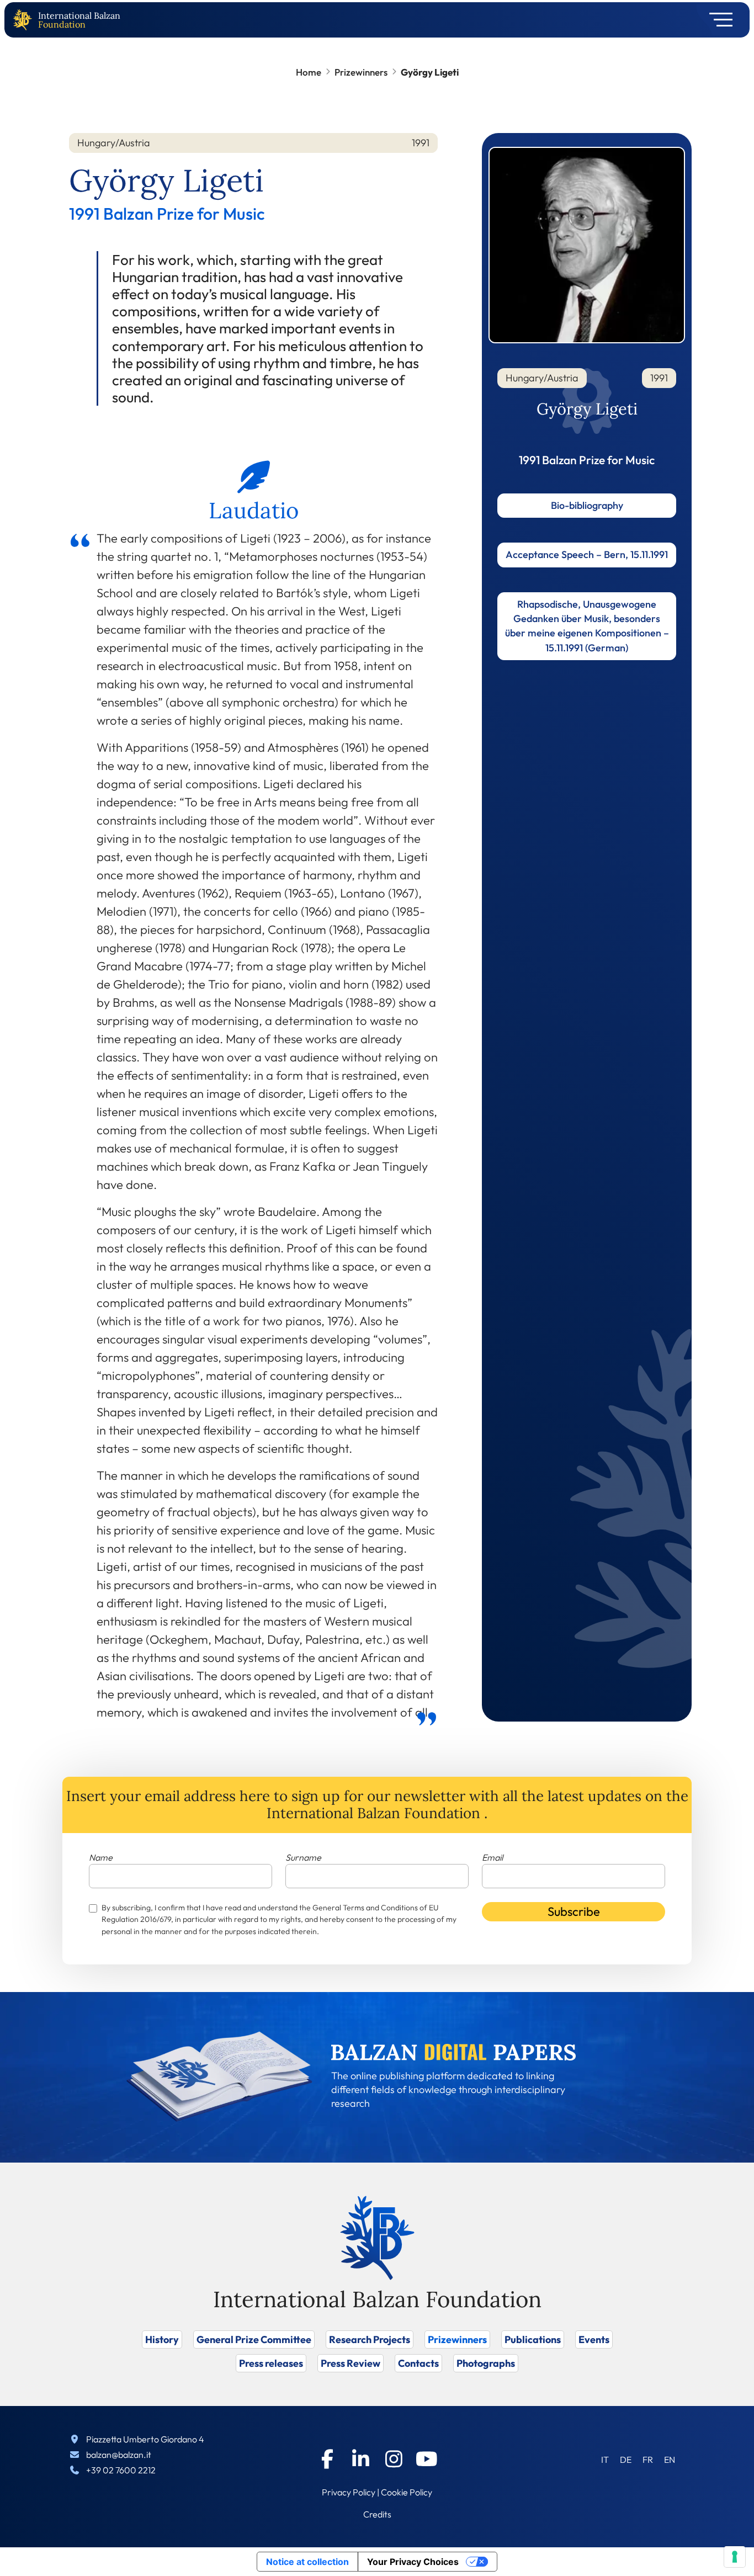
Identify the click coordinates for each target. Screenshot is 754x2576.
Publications (533, 2339)
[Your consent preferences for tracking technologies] (735, 2557)
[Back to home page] (25, 20)
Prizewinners (361, 72)
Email (492, 1857)
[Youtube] (427, 2459)
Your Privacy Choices (413, 2562)
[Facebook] (327, 2459)
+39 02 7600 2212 (121, 2470)
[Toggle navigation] (717, 20)
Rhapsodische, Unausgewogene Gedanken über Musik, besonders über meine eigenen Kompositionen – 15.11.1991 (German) (587, 626)
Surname (303, 1857)
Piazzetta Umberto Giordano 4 (145, 2439)
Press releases (271, 2363)
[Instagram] (394, 2459)
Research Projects (370, 2339)
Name (101, 1857)
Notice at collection (307, 2562)
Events (594, 2339)
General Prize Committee (254, 2339)
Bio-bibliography (587, 505)
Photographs (486, 2363)
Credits (377, 2514)
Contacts (418, 2363)
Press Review (351, 2363)
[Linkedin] (360, 2459)
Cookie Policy (407, 2492)
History (162, 2339)
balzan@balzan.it (119, 2455)
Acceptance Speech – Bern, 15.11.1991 (587, 554)
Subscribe (574, 1911)
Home (309, 72)
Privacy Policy (349, 2492)
